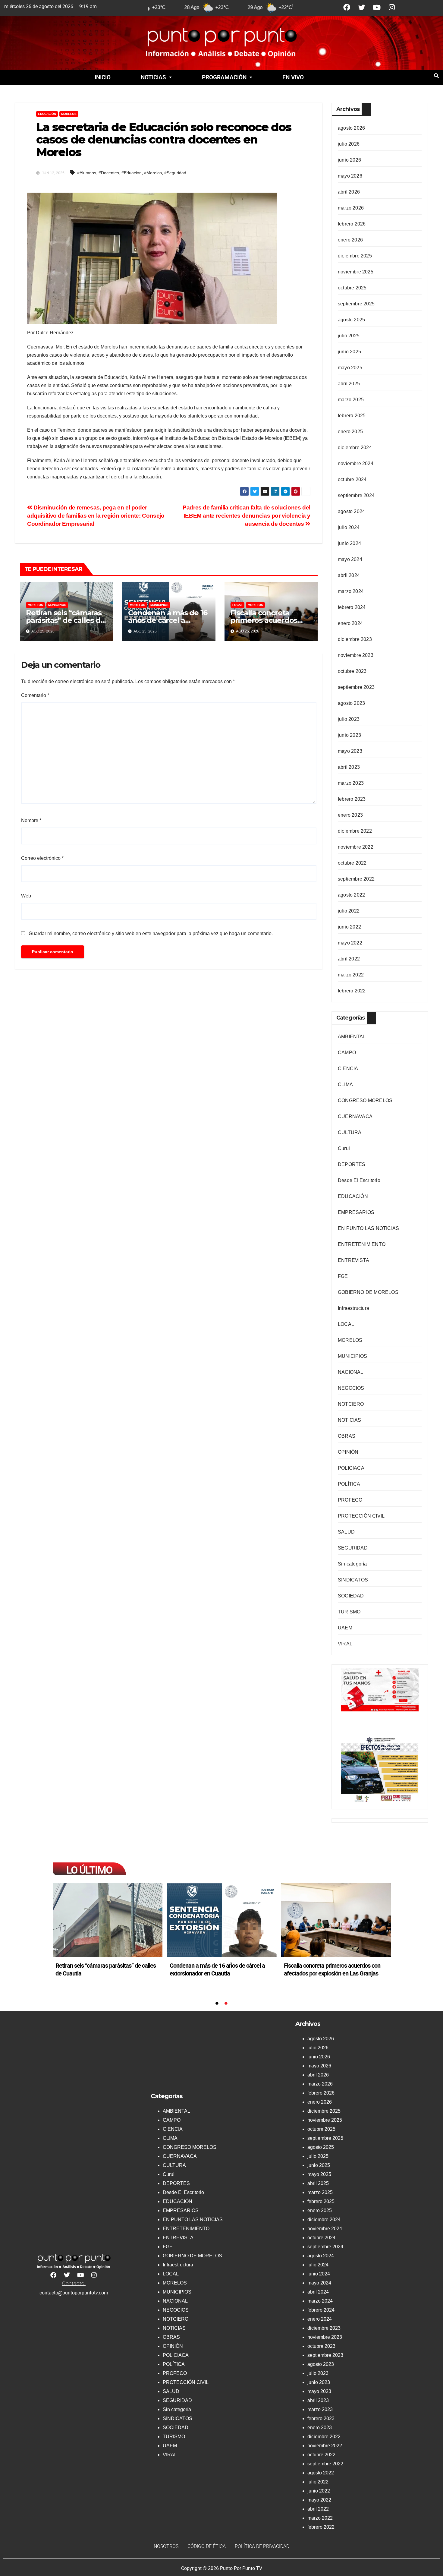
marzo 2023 (351, 783)
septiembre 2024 (356, 495)
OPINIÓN (348, 1452)
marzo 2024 (351, 591)
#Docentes (109, 173)
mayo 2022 (350, 943)
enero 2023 (350, 815)
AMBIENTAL (352, 1037)
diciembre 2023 (355, 639)
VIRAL (345, 1644)
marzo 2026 (351, 208)
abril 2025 (349, 384)
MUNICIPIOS (57, 605)
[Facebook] (347, 7)
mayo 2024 (350, 559)
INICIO (103, 77)
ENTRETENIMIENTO (362, 1244)
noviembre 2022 (356, 847)
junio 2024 (349, 543)
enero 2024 (350, 623)
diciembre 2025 (355, 256)
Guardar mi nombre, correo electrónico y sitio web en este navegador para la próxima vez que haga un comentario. (151, 933)
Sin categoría (352, 1564)
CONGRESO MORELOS (365, 1100)
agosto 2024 (351, 511)
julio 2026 (349, 144)
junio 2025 (349, 352)
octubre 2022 (352, 863)
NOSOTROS (166, 2546)
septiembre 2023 (356, 687)
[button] (156, 77)
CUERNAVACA (355, 1116)
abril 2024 (349, 575)
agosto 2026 (351, 128)
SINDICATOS (353, 1580)
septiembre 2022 (356, 879)
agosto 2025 (351, 320)
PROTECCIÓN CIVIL (361, 1516)
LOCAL (237, 605)
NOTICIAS (153, 77)
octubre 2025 (352, 288)
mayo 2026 (350, 176)
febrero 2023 (352, 799)
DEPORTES (352, 1164)
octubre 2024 (352, 479)
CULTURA (350, 1132)
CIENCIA (348, 1069)
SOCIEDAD (351, 1596)
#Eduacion (132, 173)
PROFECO (350, 1500)
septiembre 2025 (356, 304)
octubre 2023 (352, 671)
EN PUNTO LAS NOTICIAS (368, 1228)
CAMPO (347, 1053)
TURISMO (349, 1612)
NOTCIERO (351, 1404)
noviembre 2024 (356, 463)
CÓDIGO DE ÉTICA (207, 2546)
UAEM (345, 1628)
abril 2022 (349, 959)
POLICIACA (351, 1468)
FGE (343, 1276)
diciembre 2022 (355, 831)
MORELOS (69, 114)
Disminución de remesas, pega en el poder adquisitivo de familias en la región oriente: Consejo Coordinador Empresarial (96, 516)
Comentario (35, 695)
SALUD (346, 1532)
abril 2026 (349, 192)
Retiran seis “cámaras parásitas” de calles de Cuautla (65, 620)
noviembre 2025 (356, 272)
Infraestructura (353, 1308)
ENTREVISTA (353, 1260)
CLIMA (345, 1085)
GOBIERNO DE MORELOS (368, 1292)
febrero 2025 (352, 416)
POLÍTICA (349, 1484)
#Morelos (153, 173)
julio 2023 (349, 719)
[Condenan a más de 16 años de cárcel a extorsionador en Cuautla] (336, 1920)
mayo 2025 (350, 368)
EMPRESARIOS (356, 1212)
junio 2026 (349, 160)
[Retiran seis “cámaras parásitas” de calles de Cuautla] (222, 1920)
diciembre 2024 (355, 448)
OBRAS (347, 1436)
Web (26, 896)
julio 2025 (349, 336)
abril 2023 (349, 767)
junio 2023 (349, 735)
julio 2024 (349, 527)
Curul (344, 1148)
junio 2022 (349, 927)
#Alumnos (87, 173)
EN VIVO (293, 77)
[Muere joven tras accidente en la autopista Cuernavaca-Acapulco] (108, 1920)
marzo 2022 (351, 975)
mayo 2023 (350, 751)
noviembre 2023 (356, 655)
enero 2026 (350, 240)
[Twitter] (362, 7)
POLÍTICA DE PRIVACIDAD (262, 2546)
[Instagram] (392, 7)
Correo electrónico (42, 858)
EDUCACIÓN (47, 114)
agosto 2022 (351, 895)
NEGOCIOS (351, 1388)
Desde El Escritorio (359, 1180)
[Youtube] (377, 7)
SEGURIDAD (353, 1548)
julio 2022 (349, 911)
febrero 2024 (352, 607)
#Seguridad (175, 173)
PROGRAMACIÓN (224, 77)
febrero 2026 (352, 224)
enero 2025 (350, 432)
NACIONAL (351, 1372)
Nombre (31, 820)
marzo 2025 (351, 400)
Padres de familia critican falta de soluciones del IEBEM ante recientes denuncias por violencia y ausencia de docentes (247, 516)
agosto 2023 (351, 703)
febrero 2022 (352, 991)
